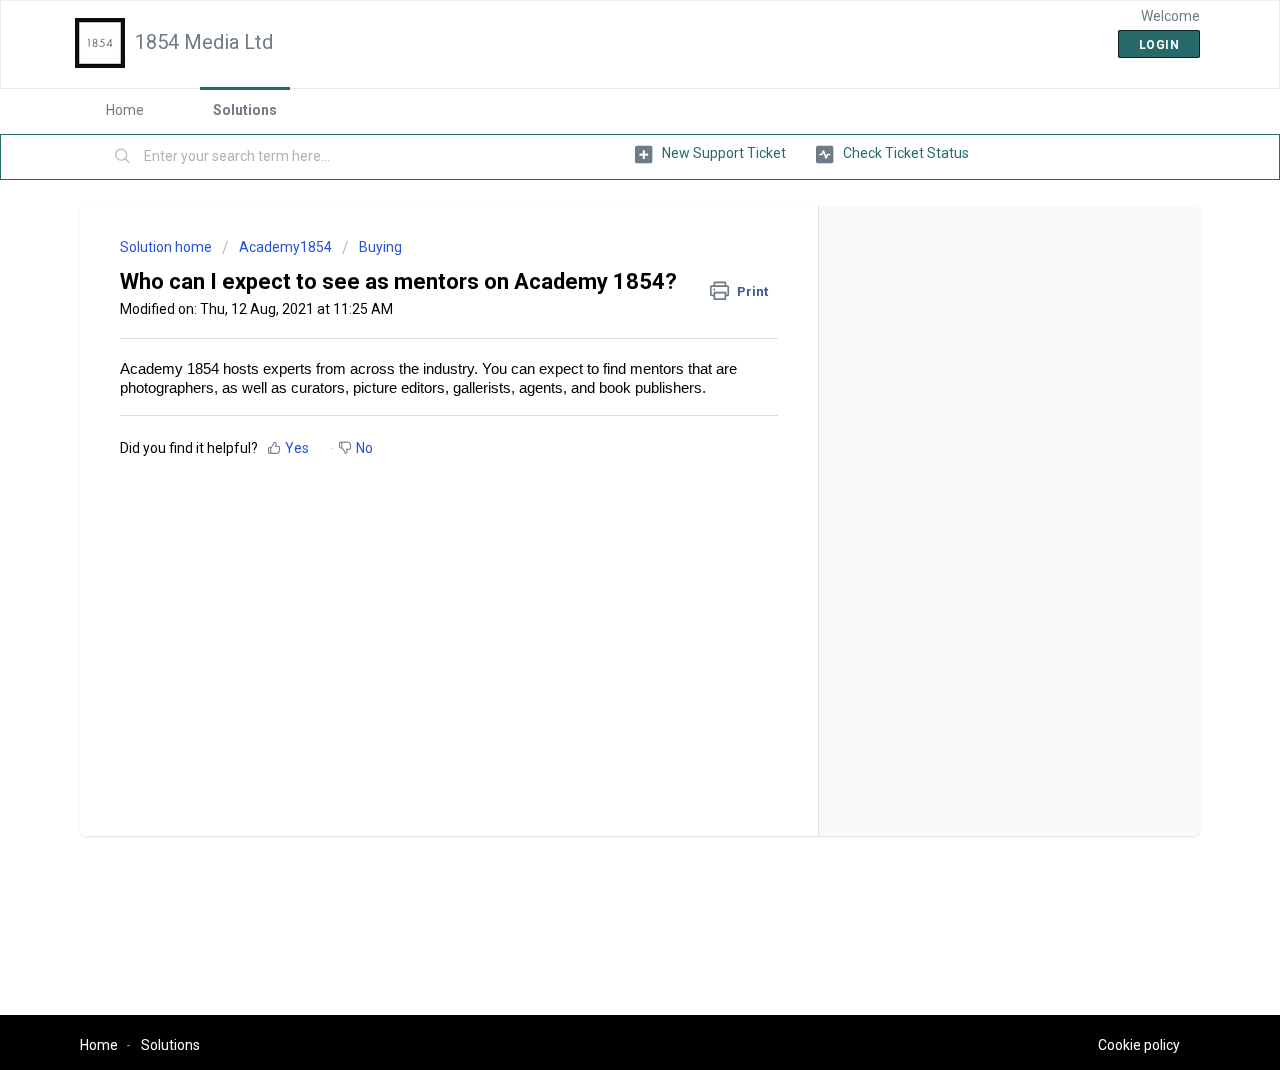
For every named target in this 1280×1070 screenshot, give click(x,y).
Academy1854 (285, 247)
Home (125, 110)
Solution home (167, 247)
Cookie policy (1139, 1045)
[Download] (603, 271)
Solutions (245, 110)
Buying (380, 247)
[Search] (123, 157)
